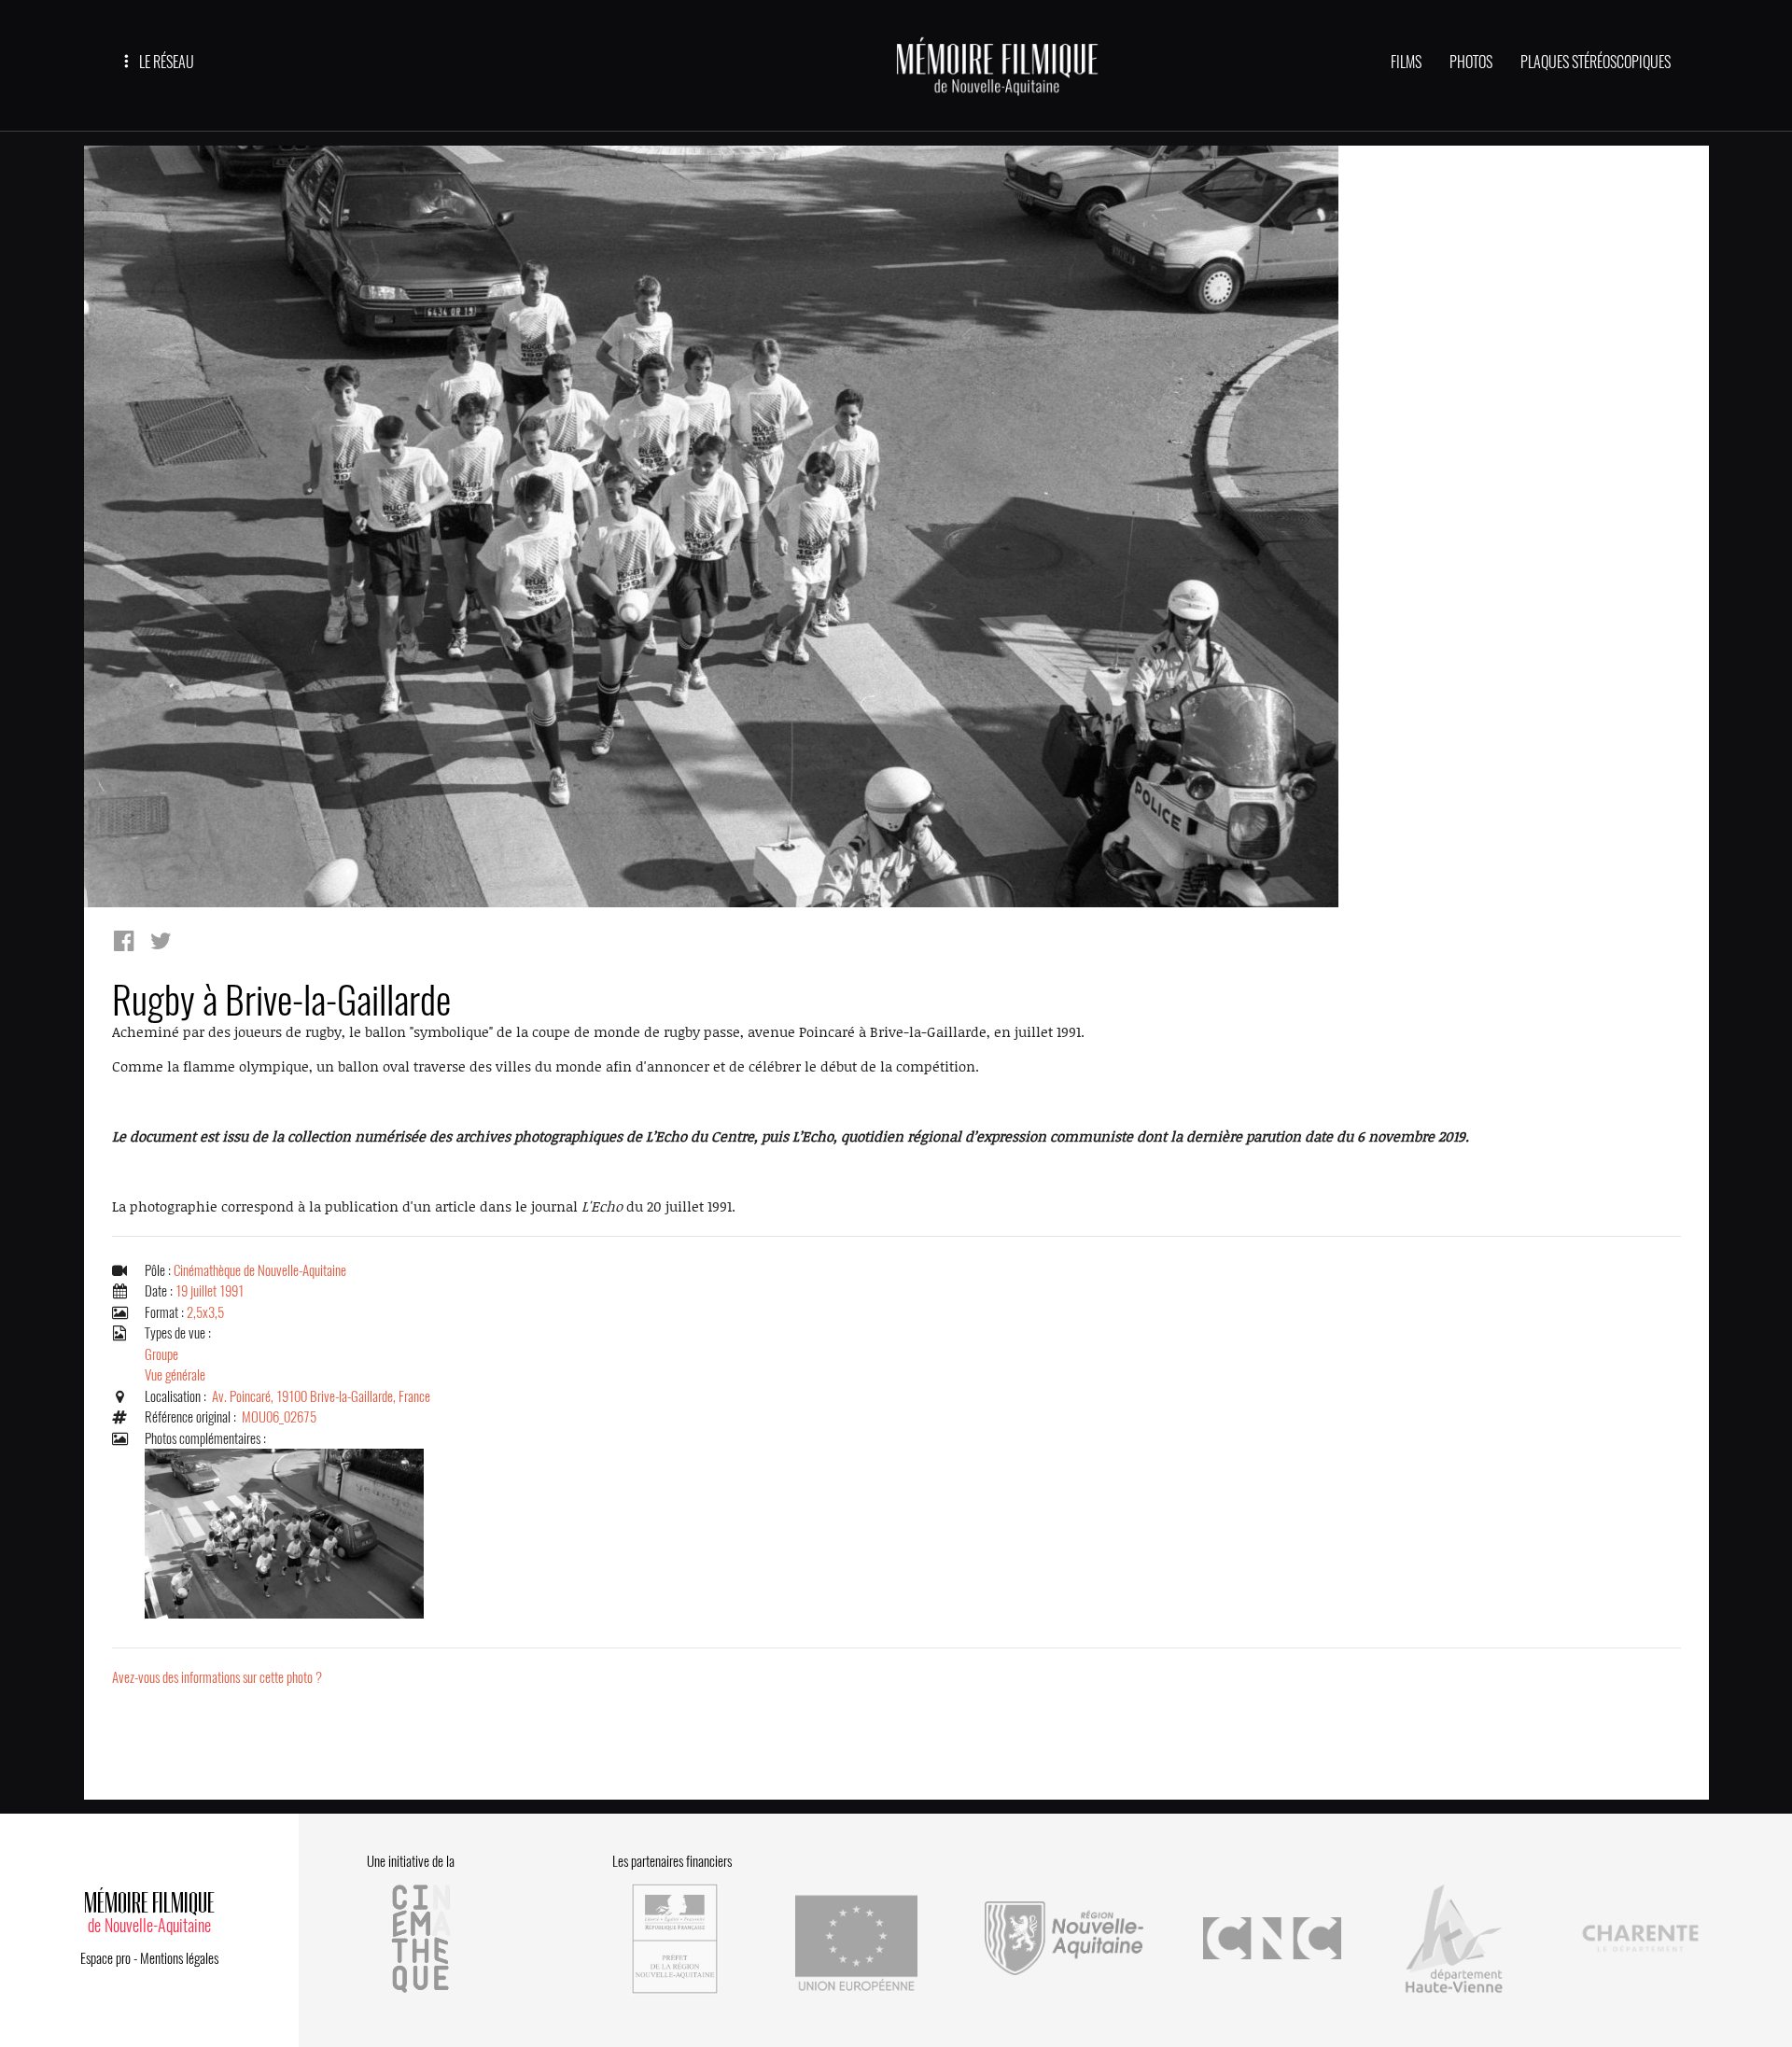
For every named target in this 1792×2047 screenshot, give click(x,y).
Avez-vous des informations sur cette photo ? (217, 1677)
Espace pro (105, 1958)
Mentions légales (179, 1958)
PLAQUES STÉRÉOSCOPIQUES (1596, 62)
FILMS (1406, 62)
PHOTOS (1471, 62)
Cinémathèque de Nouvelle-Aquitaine (260, 1270)
